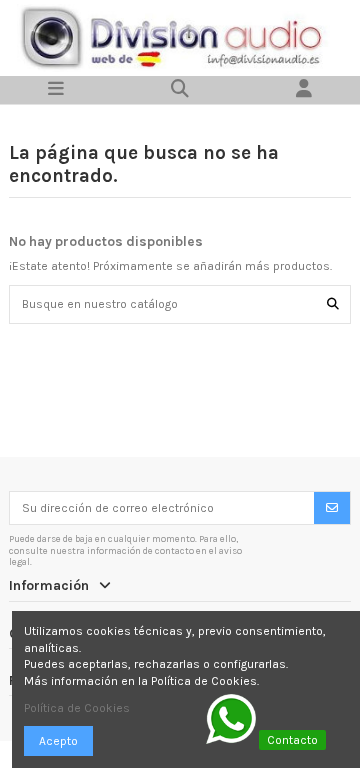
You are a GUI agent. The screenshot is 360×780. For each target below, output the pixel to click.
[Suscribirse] (332, 508)
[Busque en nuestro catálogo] (333, 304)
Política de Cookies (77, 708)
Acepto (58, 741)
